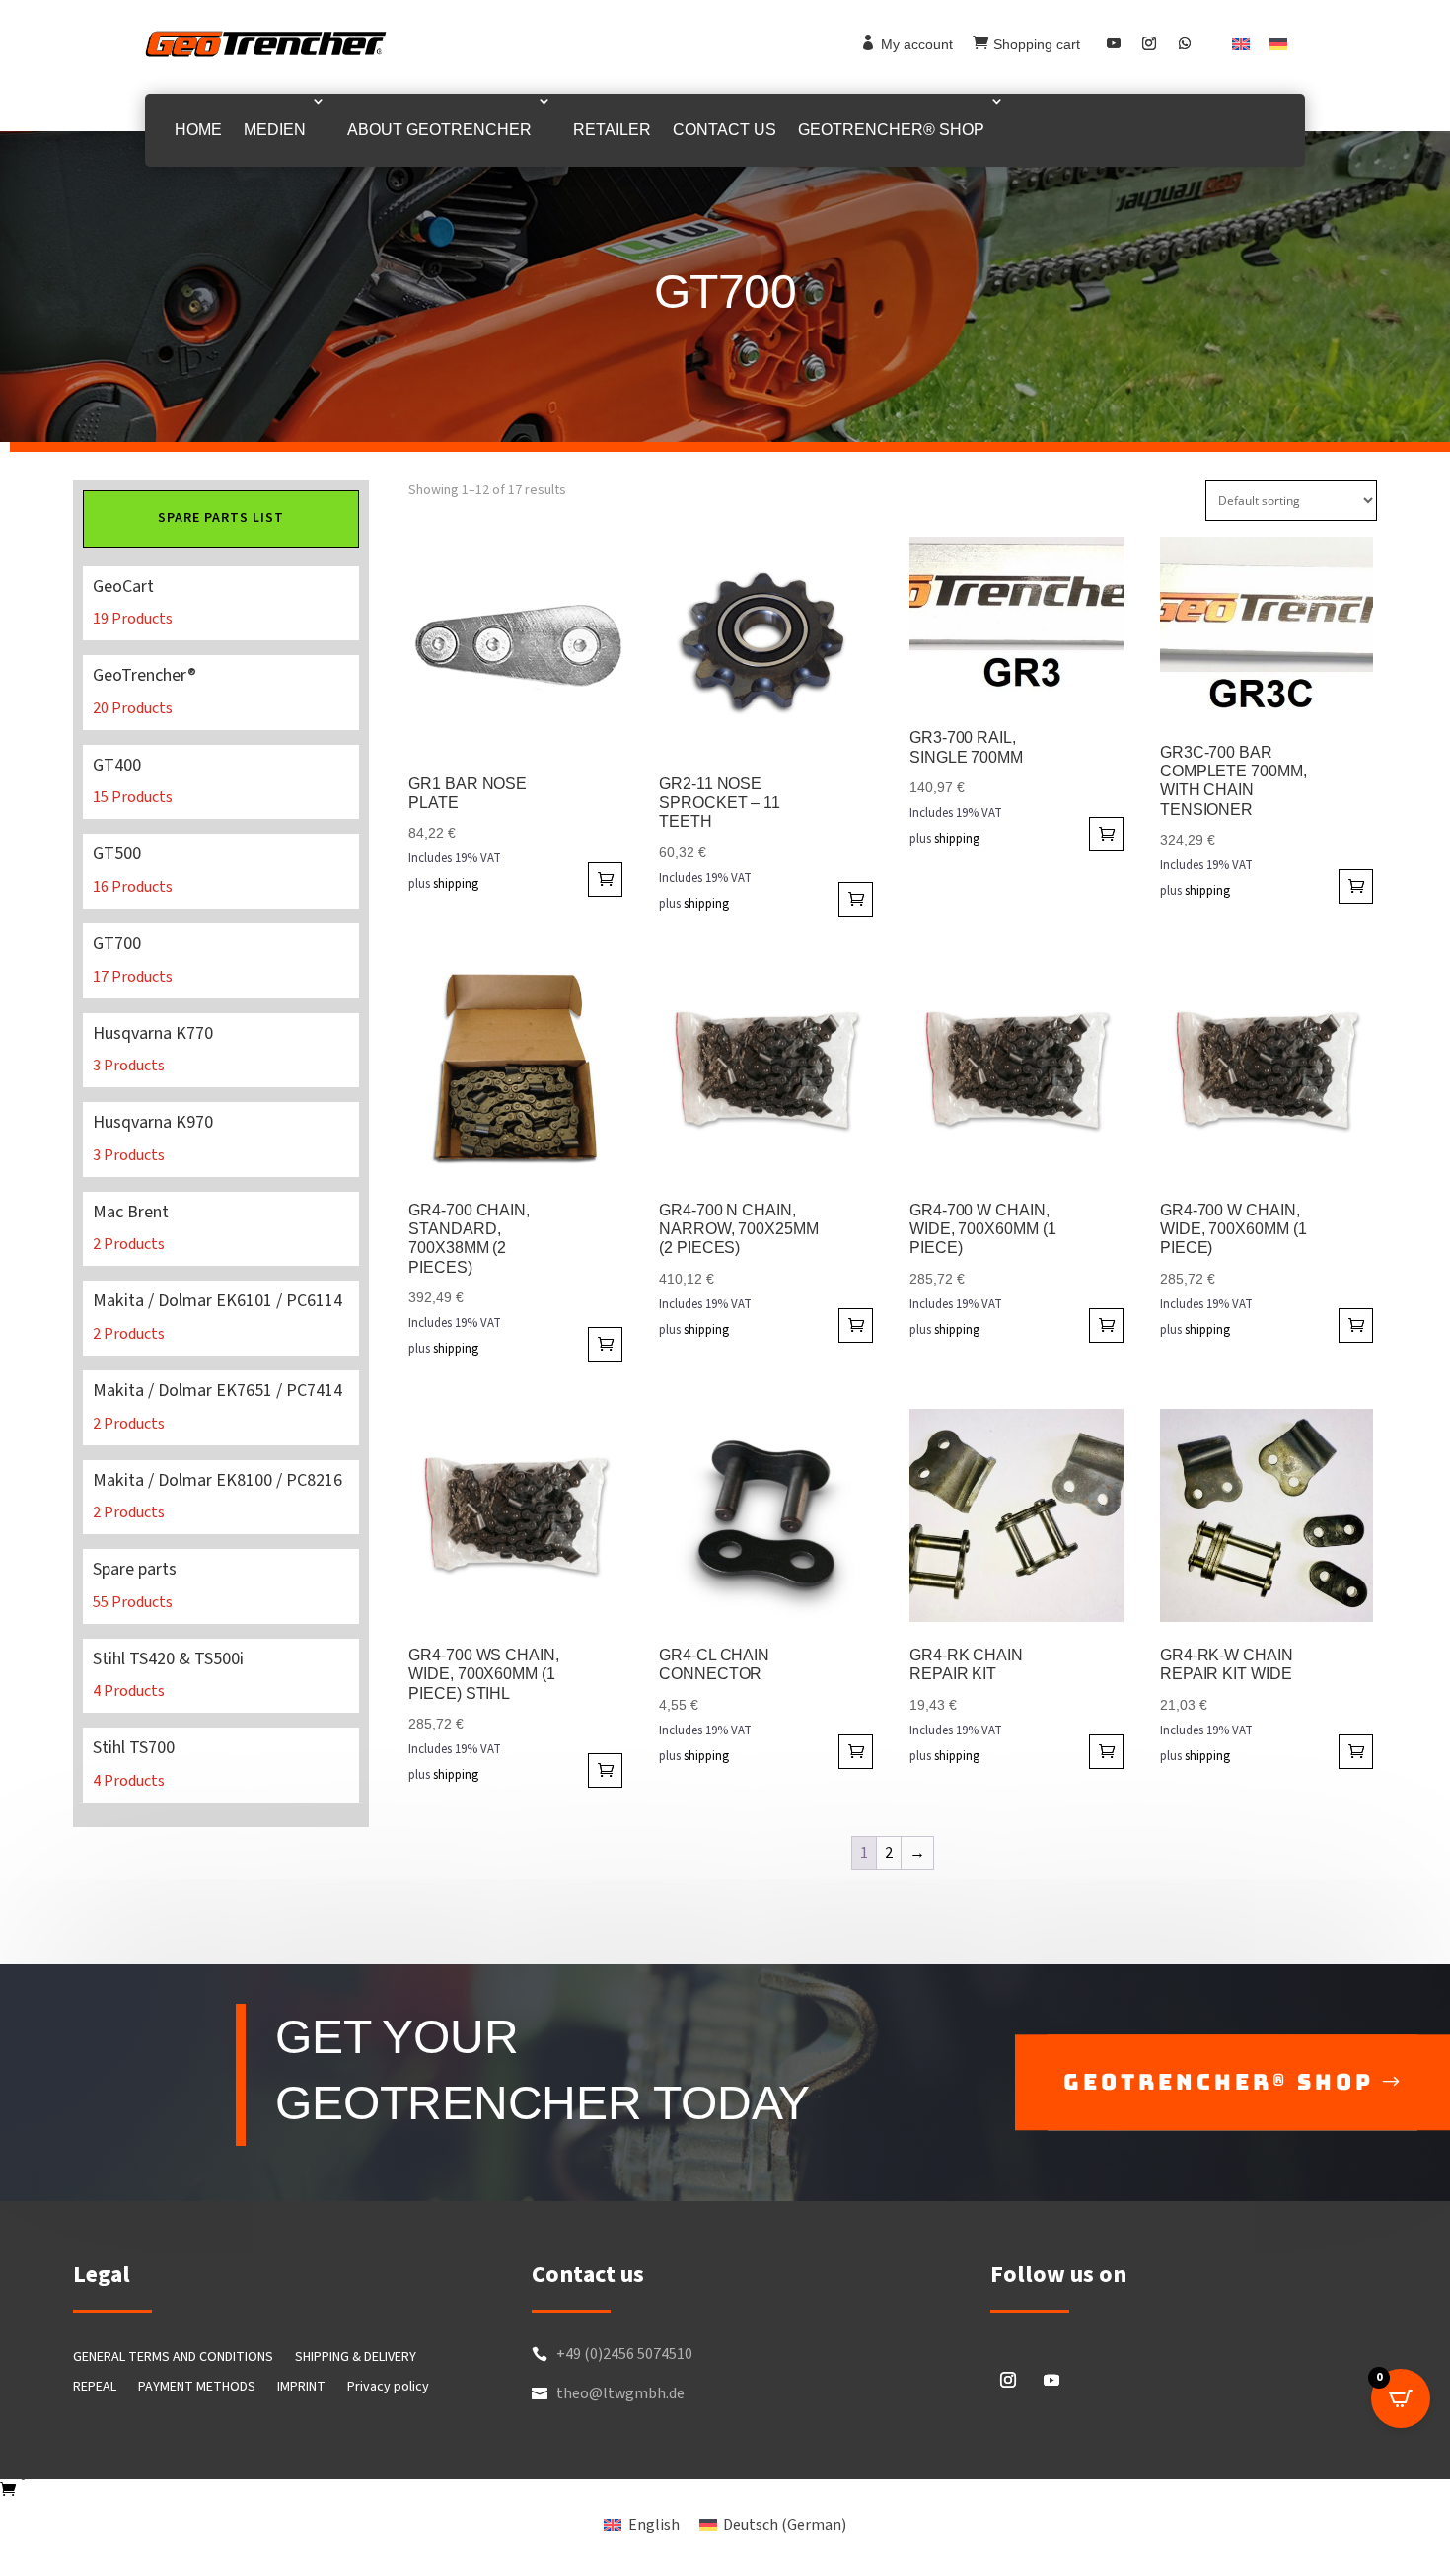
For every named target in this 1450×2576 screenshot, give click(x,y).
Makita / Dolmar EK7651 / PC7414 (221, 1408)
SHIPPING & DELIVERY (356, 2358)
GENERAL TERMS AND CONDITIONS (173, 2358)
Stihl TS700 (221, 1765)
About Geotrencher (439, 130)
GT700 (221, 961)
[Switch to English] (1241, 44)
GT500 (221, 871)
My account (917, 44)
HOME (198, 130)
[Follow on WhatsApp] (1185, 43)
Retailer (612, 130)
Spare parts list (221, 518)
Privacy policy (388, 2388)
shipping (456, 884)
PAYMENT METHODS (197, 2388)
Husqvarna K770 (221, 1051)
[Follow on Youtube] (1114, 43)
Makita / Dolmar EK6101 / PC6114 (221, 1318)
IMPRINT (301, 2388)
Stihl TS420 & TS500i (221, 1676)
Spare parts (221, 1586)
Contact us (725, 130)
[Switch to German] (1278, 44)
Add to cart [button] (605, 880)
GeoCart (221, 604)
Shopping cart (1037, 44)
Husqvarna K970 (221, 1140)
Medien (275, 130)
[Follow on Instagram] (1149, 43)
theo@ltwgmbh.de (620, 2393)
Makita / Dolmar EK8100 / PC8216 (221, 1498)
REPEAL (95, 2388)
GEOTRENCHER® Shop (891, 130)
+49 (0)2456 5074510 (624, 2354)
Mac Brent (221, 1229)
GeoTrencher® (221, 693)
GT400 (221, 782)
